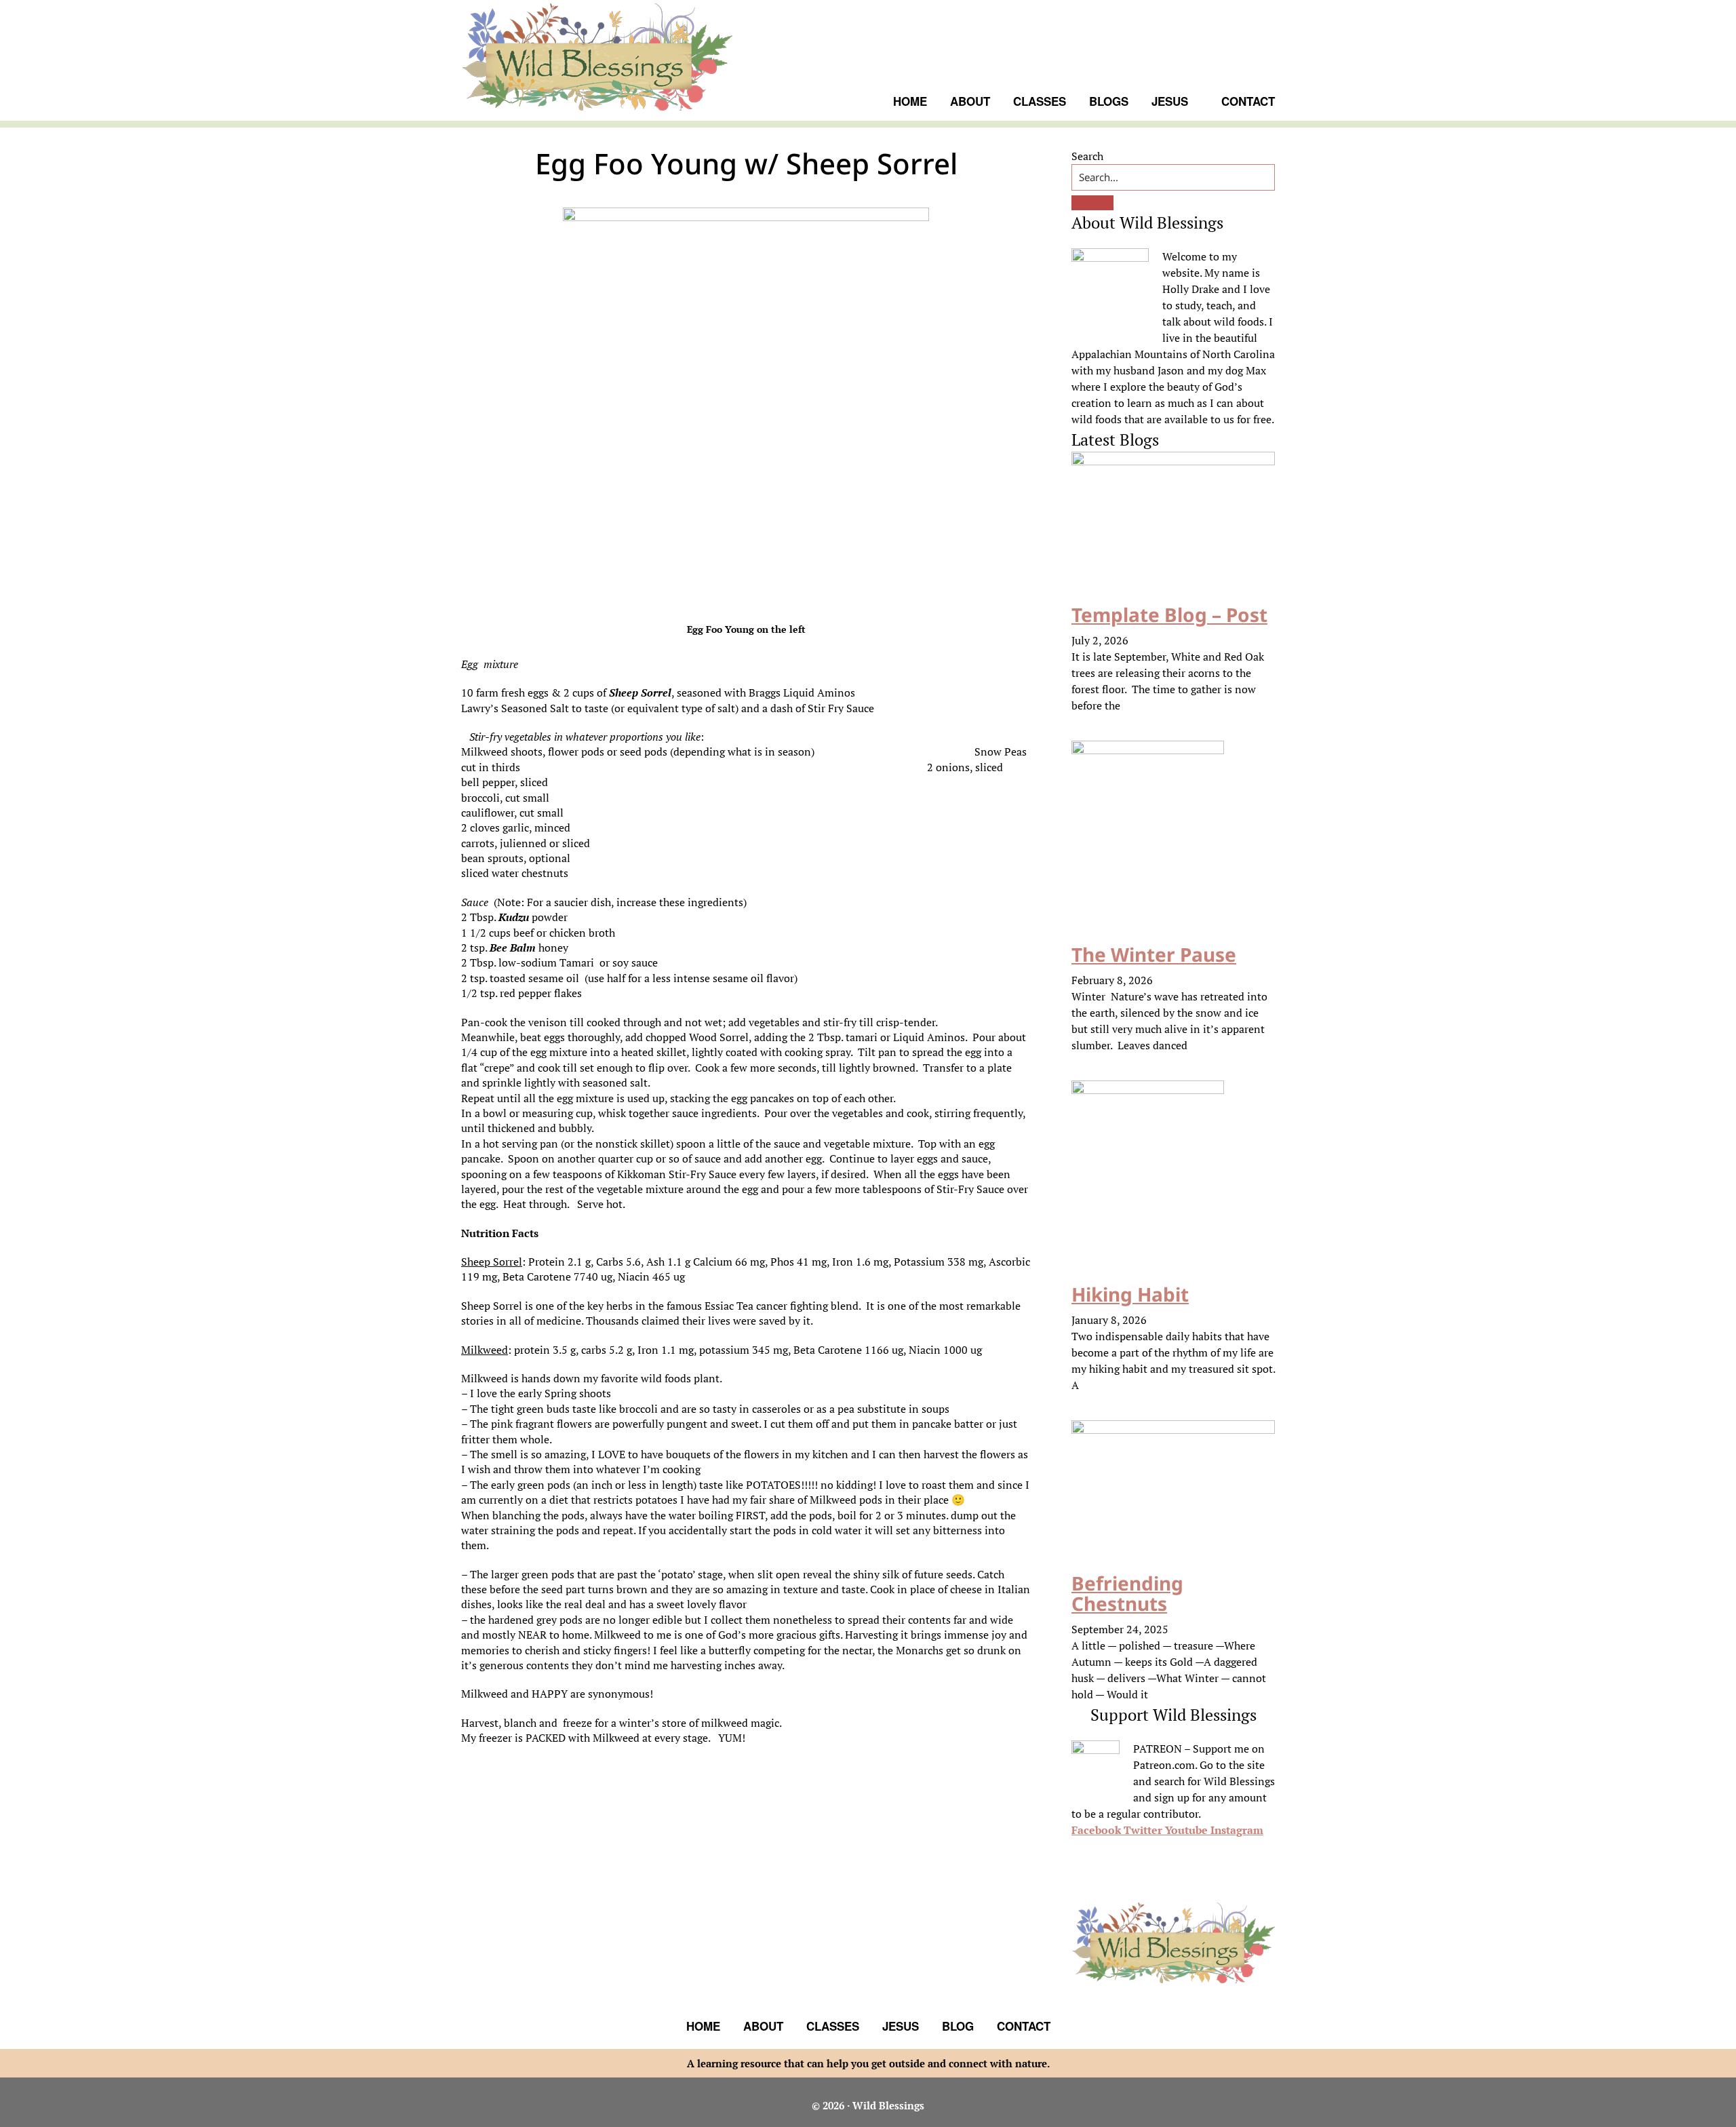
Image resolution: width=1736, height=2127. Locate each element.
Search (1087, 156)
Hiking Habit (1130, 1294)
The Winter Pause (1154, 954)
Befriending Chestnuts (1127, 1594)
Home (703, 2026)
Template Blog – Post (1169, 614)
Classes (833, 2026)
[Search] (1092, 203)
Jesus (901, 2026)
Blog (958, 2026)
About (763, 2026)
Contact (1024, 2026)
